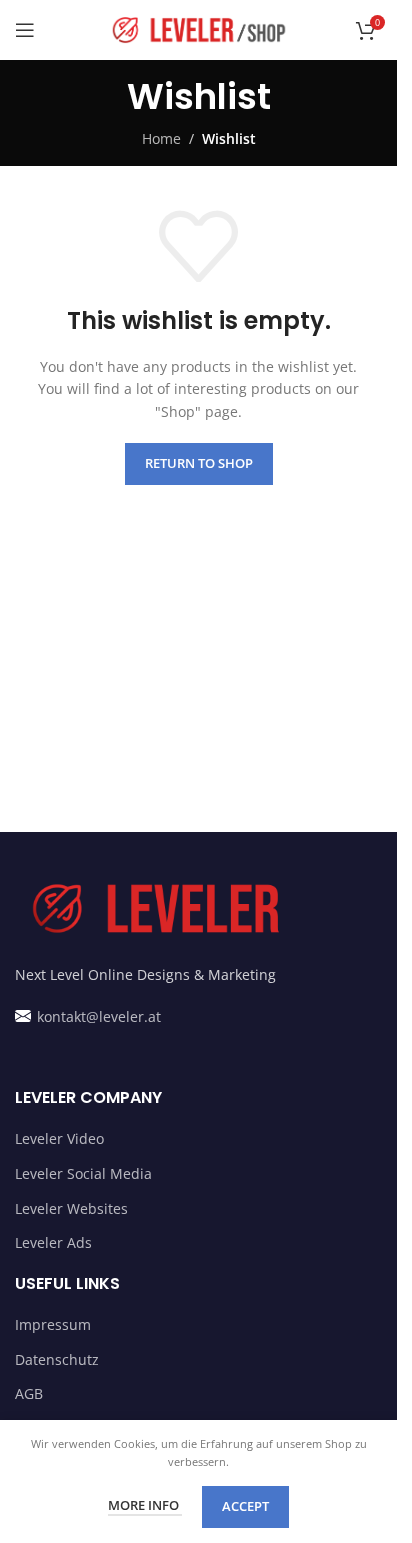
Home (161, 138)
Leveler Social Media (83, 1173)
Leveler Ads (53, 1242)
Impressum (53, 1324)
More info (145, 1505)
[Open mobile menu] (25, 30)
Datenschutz (57, 1359)
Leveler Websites (71, 1208)
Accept (245, 1506)
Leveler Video (59, 1138)
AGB (29, 1393)
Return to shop (199, 463)
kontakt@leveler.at (97, 1016)
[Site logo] (198, 28)
